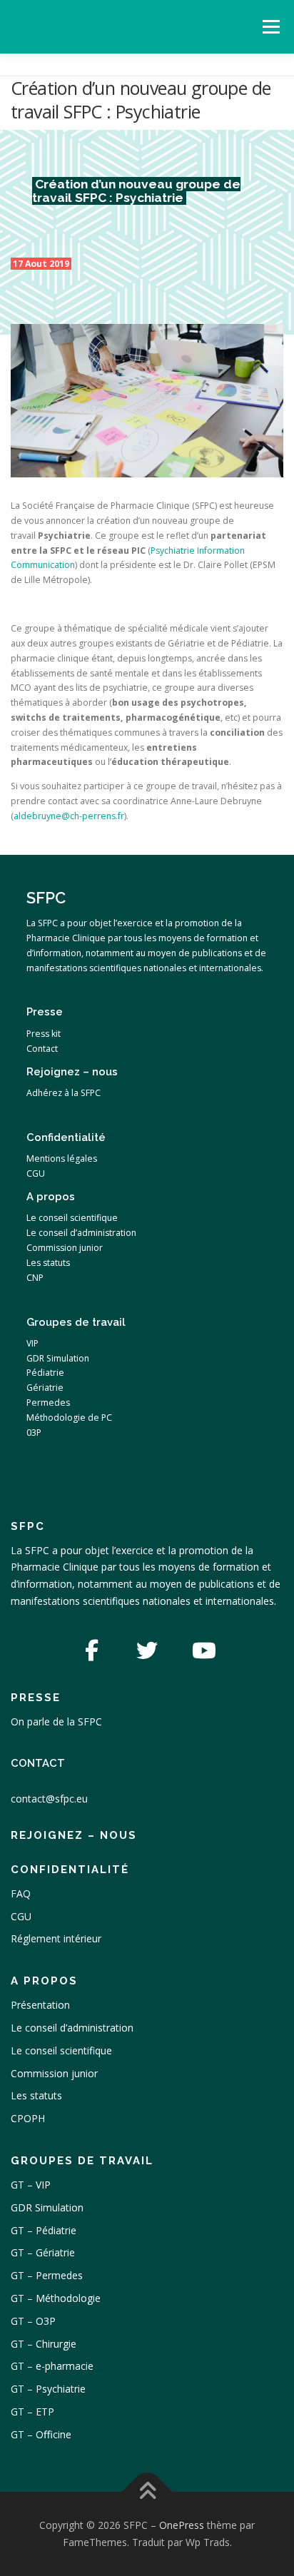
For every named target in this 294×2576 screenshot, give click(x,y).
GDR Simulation (47, 2207)
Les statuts (36, 2095)
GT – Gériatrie (43, 2252)
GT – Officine (41, 2434)
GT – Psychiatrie (48, 2389)
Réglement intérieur (56, 1938)
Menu (270, 27)
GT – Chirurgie (44, 2344)
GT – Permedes (47, 2275)
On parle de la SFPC (56, 1721)
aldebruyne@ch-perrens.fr (69, 816)
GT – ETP (32, 2412)
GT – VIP (31, 2185)
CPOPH (28, 2118)
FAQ (21, 1893)
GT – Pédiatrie (44, 2230)
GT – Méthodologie (56, 2298)
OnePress (182, 2525)
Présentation (40, 2005)
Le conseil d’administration (72, 2028)
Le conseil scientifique (61, 2050)
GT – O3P (33, 2321)
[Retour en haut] (147, 2492)
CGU (21, 1916)
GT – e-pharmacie (52, 2366)
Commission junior (54, 2073)
